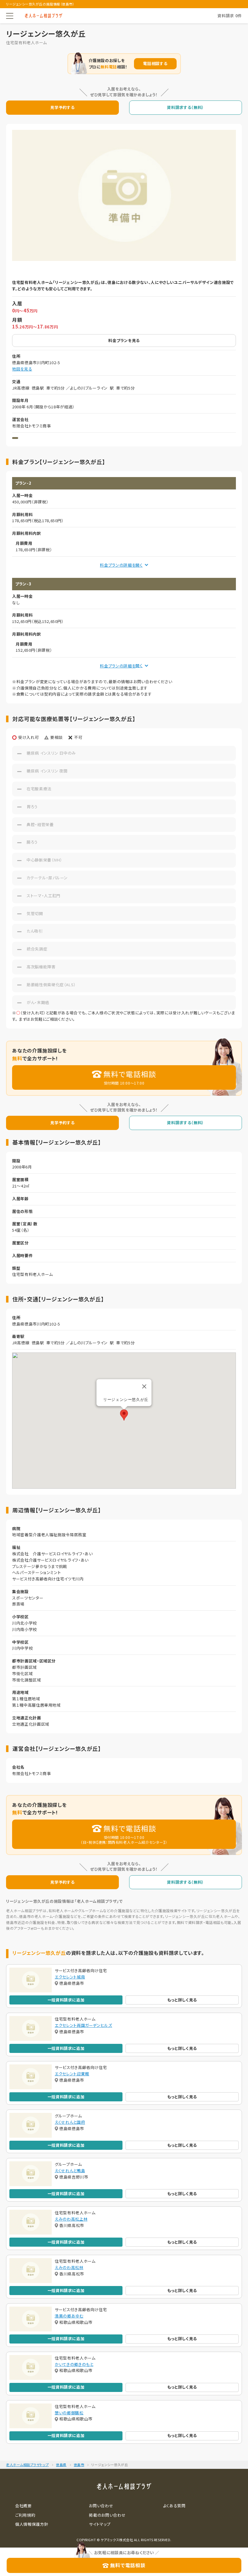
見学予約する (62, 107)
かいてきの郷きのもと (74, 2364)
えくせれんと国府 (70, 2122)
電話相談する (155, 63)
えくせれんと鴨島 (70, 2171)
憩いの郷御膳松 (69, 2413)
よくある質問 (174, 2506)
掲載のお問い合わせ (107, 2515)
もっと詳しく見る (182, 2000)
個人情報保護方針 (32, 2524)
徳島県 (61, 2465)
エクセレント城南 (70, 1977)
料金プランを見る (124, 340)
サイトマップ (100, 2524)
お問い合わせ (101, 2506)
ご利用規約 (25, 2515)
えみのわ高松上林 (71, 2219)
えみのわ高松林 (69, 2267)
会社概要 (23, 2506)
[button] (124, 1415)
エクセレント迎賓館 (72, 2074)
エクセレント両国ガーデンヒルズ (83, 2025)
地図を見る (22, 369)
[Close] (144, 1386)
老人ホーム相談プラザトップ (27, 2465)
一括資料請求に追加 (66, 2000)
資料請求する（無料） (186, 107)
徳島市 (79, 2465)
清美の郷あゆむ (69, 2316)
